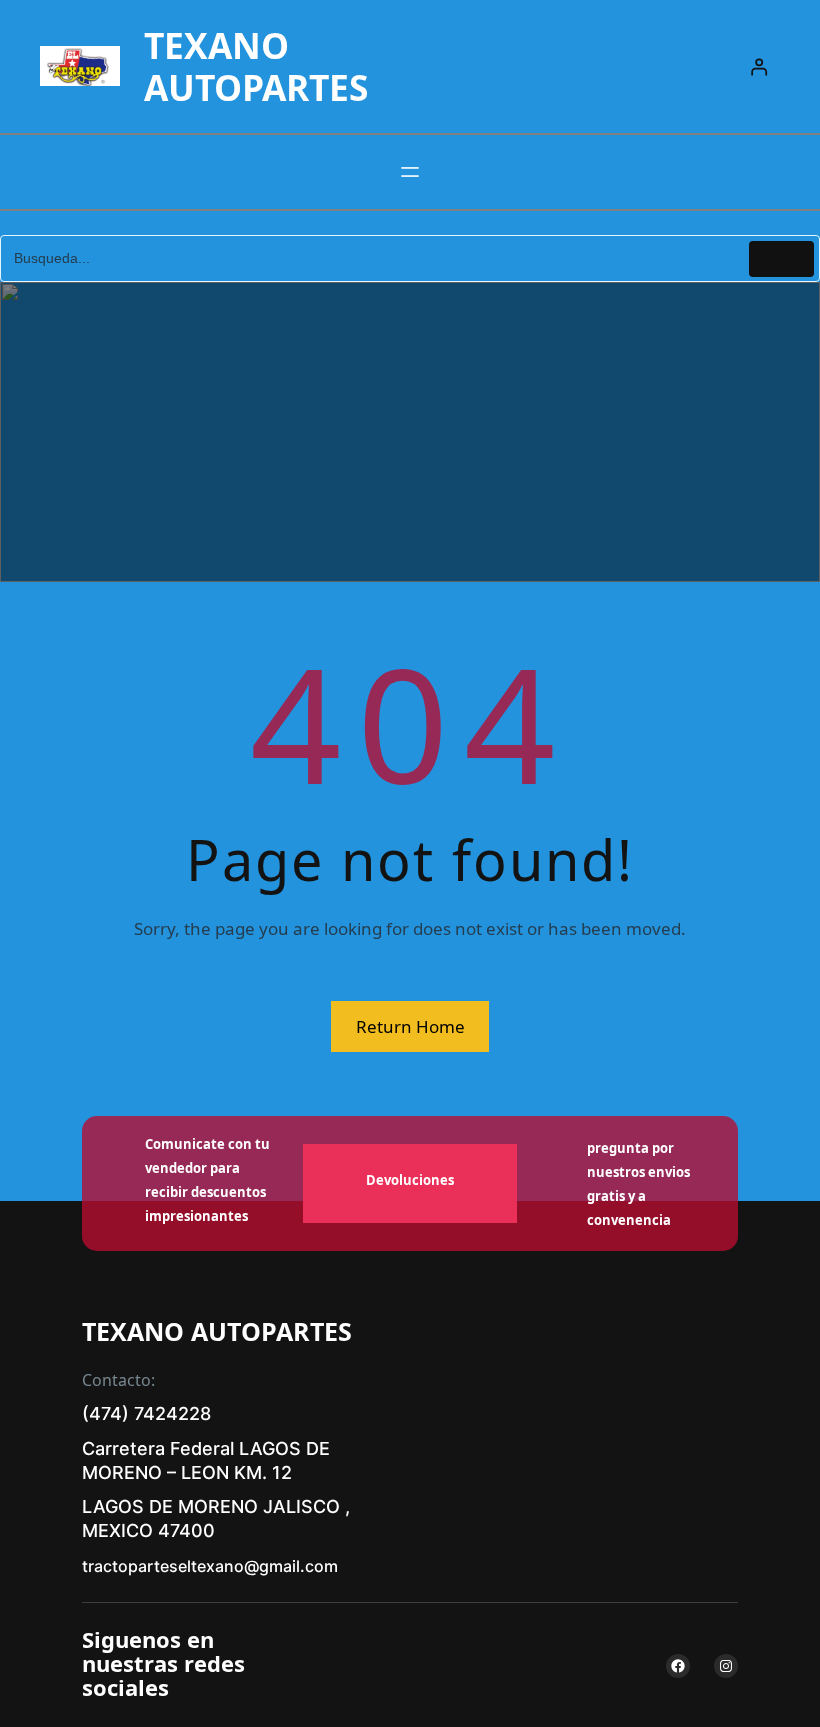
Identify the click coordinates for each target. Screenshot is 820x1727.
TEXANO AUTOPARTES (256, 66)
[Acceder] (759, 66)
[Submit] (781, 259)
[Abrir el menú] (410, 172)
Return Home (410, 1026)
